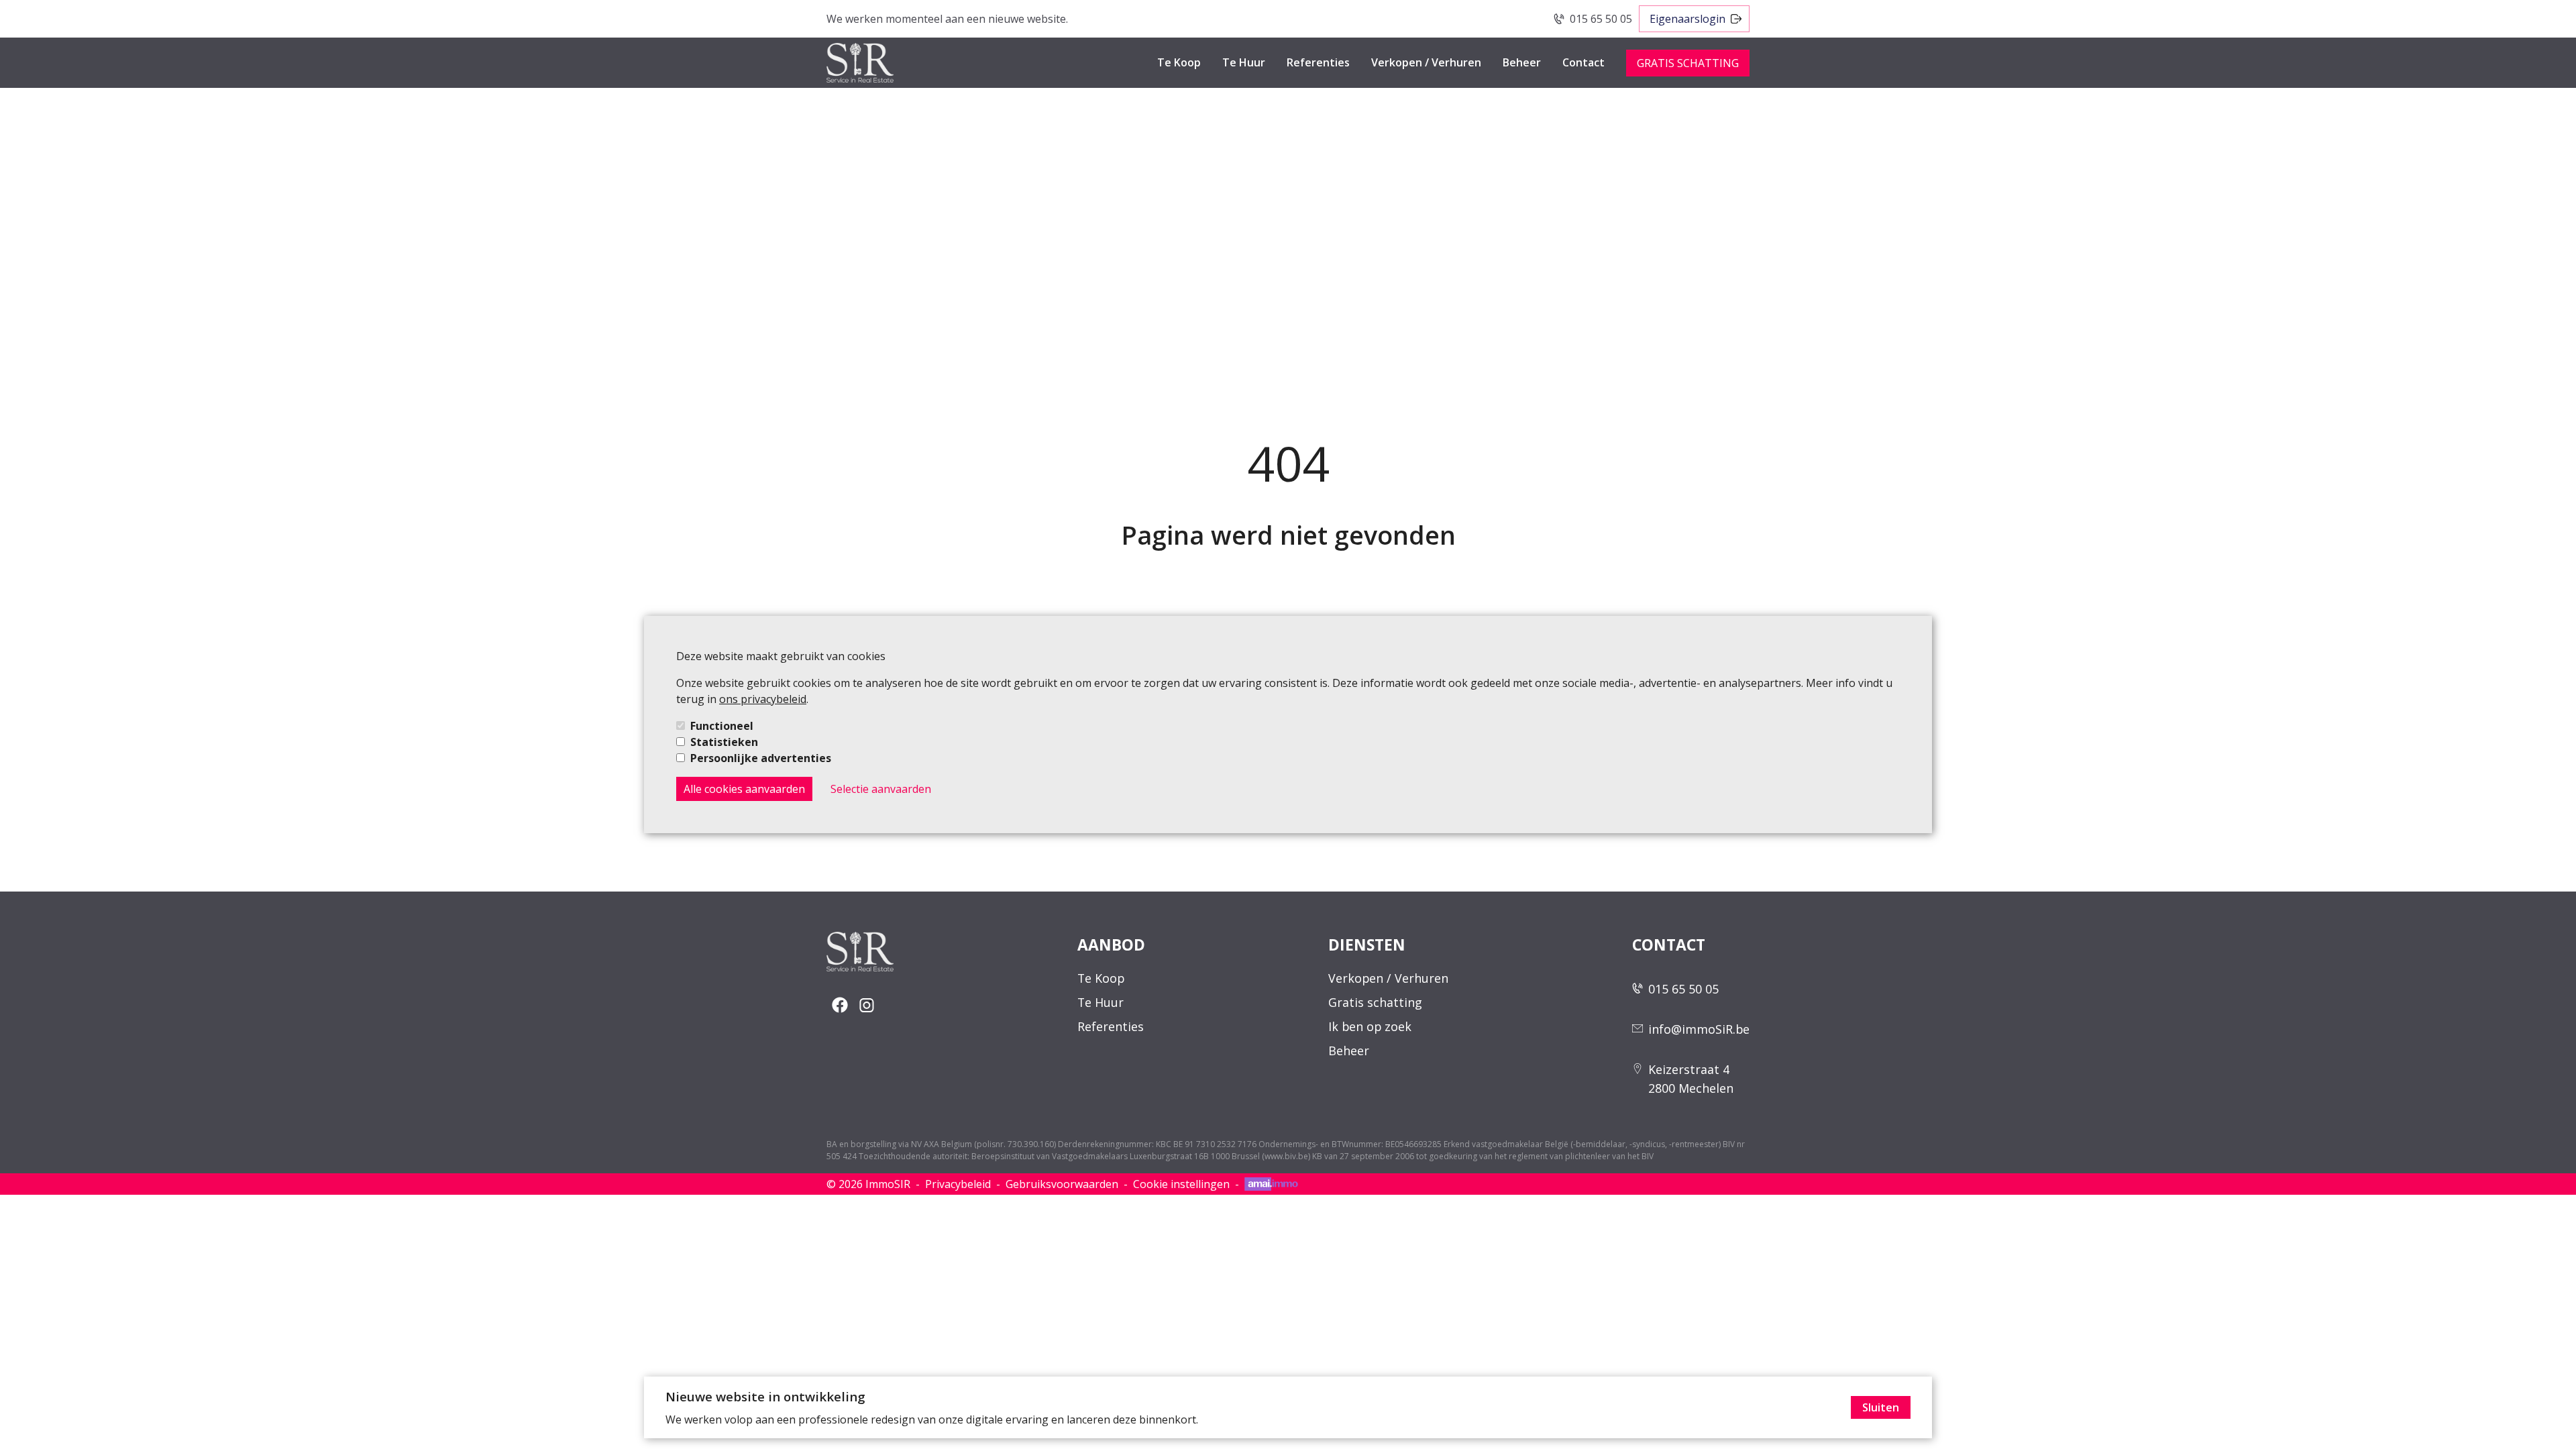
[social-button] (840, 1005)
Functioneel (722, 726)
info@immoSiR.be (1699, 1029)
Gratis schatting (1375, 1002)
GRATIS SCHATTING (1688, 63)
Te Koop (1179, 62)
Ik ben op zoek (1370, 1026)
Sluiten (1881, 1407)
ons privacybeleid (763, 699)
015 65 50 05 (1601, 19)
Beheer (1522, 62)
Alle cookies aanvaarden (744, 789)
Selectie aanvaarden (881, 789)
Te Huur (1244, 62)
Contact (1584, 62)
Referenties (1318, 62)
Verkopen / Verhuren (1426, 62)
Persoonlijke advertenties (761, 758)
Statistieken (724, 742)
